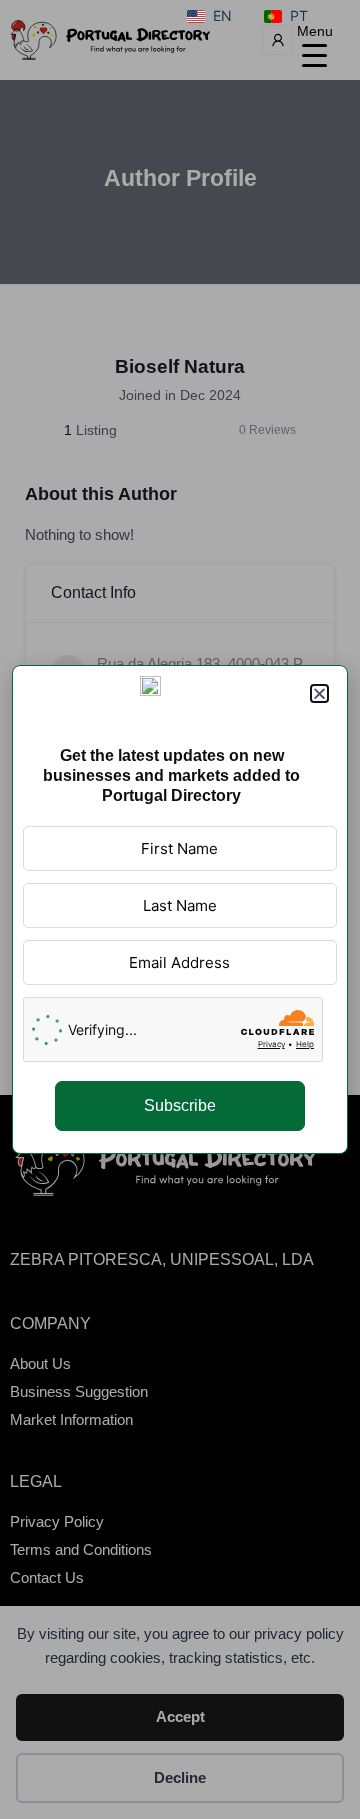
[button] (319, 693)
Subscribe (180, 1105)
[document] (180, 909)
